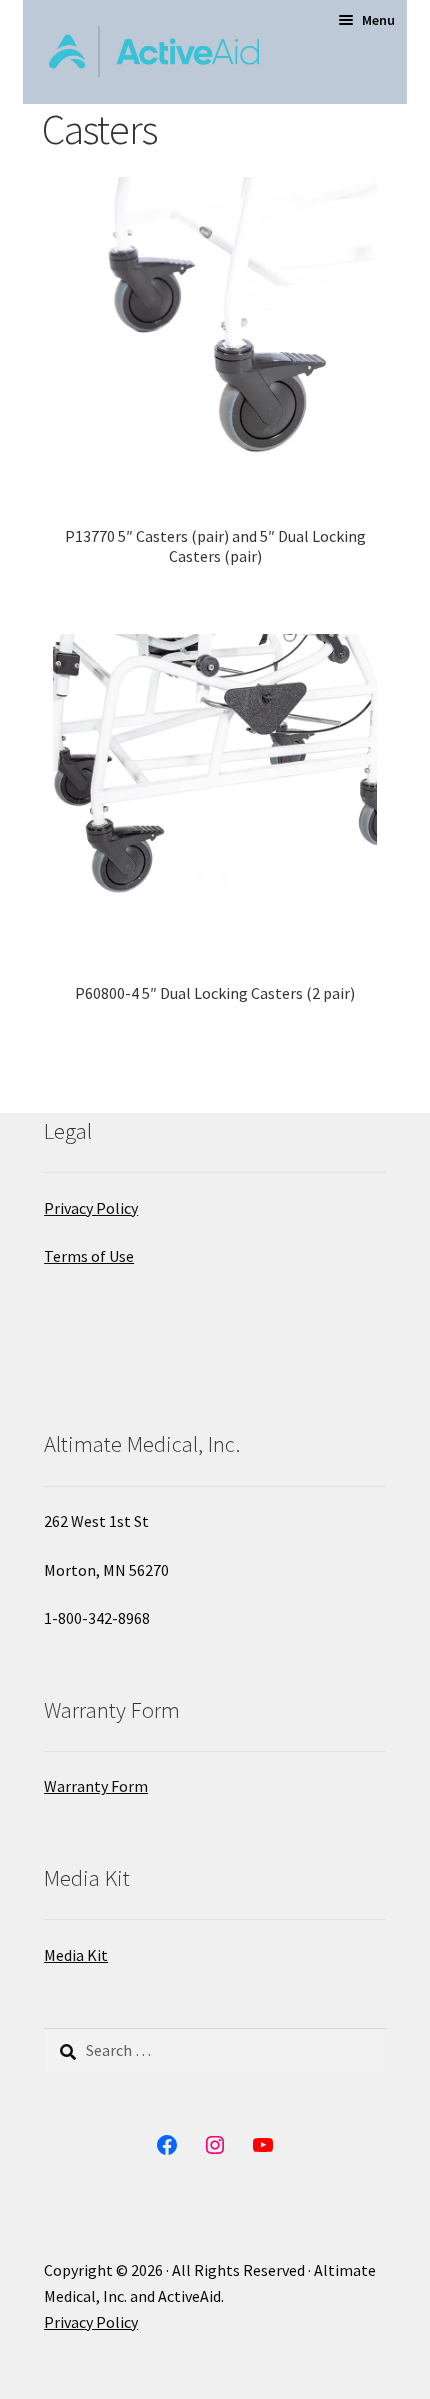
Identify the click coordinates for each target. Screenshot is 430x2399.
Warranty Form (96, 1786)
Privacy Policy (91, 1208)
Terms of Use (89, 1256)
